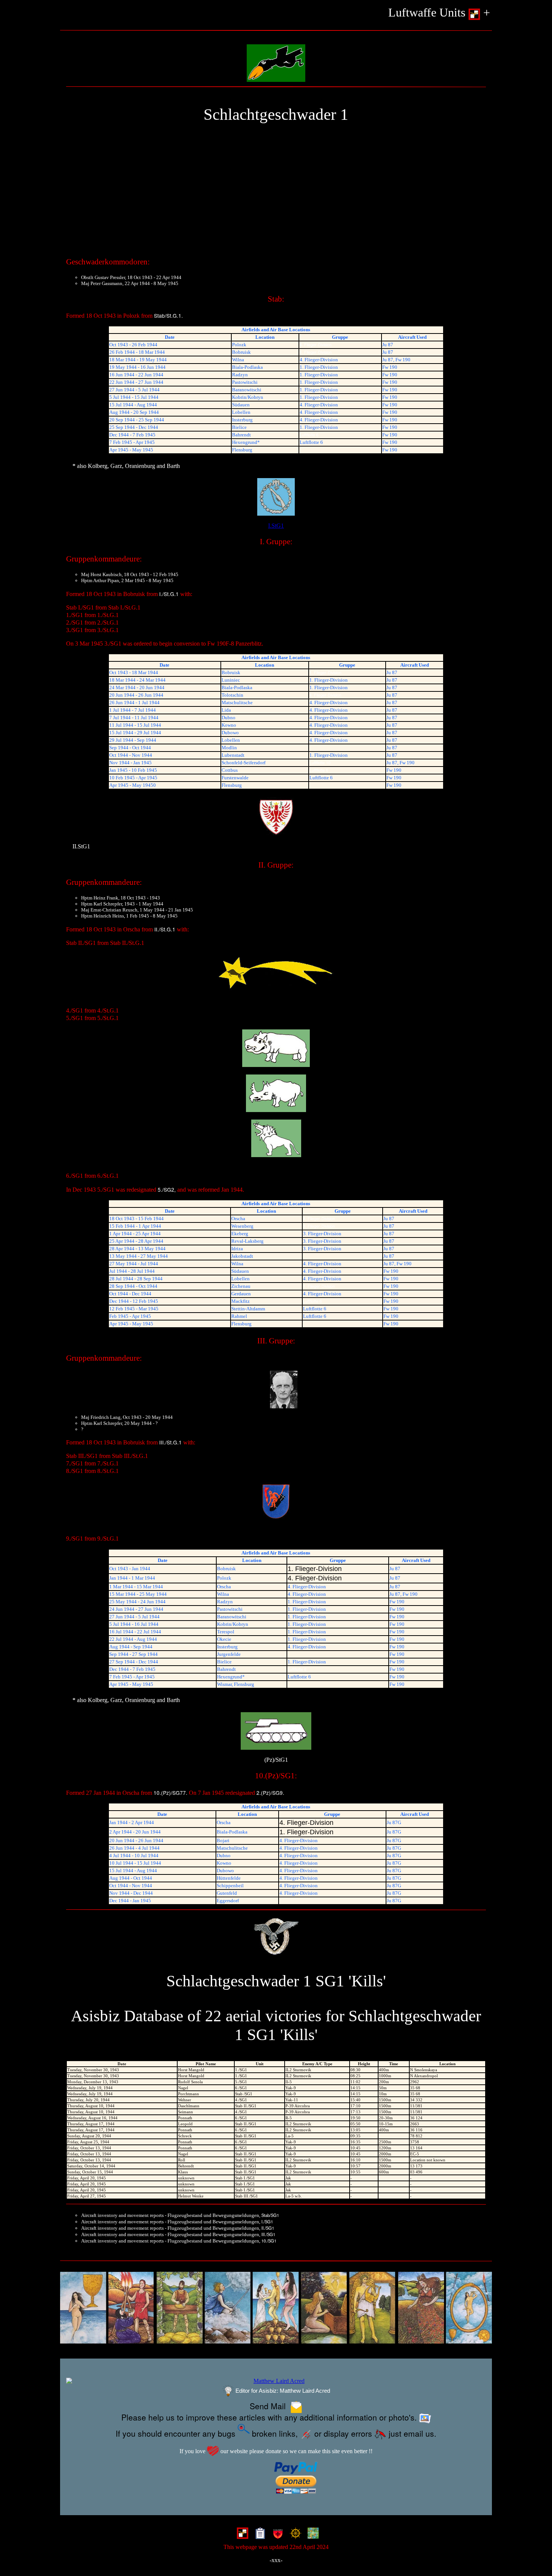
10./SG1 (269, 2241)
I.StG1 (276, 526)
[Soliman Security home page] (276, 2535)
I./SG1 (267, 2221)
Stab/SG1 (270, 2215)
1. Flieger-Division (316, 352)
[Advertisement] (276, 193)
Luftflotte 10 (320, 763)
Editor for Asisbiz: (282, 2391)
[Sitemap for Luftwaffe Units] (259, 2535)
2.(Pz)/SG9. (270, 1793)
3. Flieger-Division (319, 1226)
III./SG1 (268, 2234)
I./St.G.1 (169, 594)
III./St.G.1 (170, 1442)
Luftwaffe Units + (439, 13)
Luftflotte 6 (309, 435)
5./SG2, (167, 1189)
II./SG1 (268, 2228)
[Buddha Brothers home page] (294, 2535)
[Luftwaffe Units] (241, 2535)
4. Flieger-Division (316, 345)
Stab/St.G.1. (168, 315)
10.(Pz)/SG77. (170, 1793)
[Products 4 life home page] (311, 2535)
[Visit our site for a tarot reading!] (276, 2308)
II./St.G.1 (165, 929)
